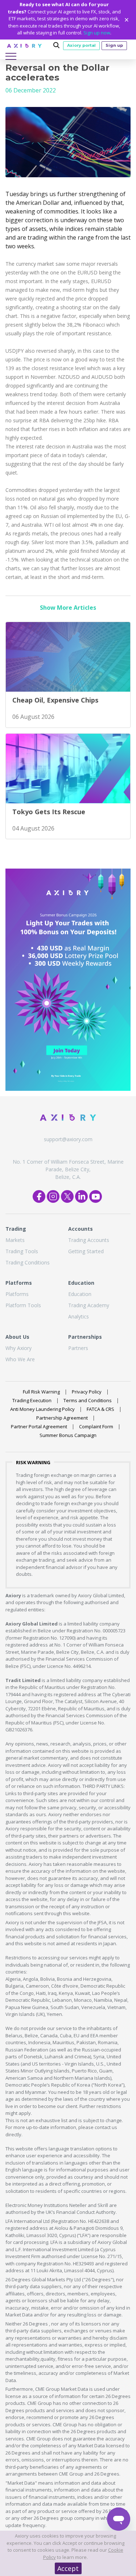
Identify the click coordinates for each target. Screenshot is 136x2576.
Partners (78, 1348)
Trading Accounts (89, 1240)
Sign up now (97, 33)
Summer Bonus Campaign (68, 1435)
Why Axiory (18, 1348)
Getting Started (86, 1251)
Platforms (17, 1294)
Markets (15, 1240)
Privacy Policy (87, 1392)
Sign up (114, 45)
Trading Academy (89, 1305)
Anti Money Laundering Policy (42, 1409)
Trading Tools (22, 1251)
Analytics (79, 1316)
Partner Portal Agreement (39, 1426)
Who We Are (20, 1359)
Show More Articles (68, 608)
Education (80, 1294)
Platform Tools (23, 1305)
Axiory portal (81, 45)
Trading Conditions (28, 1262)
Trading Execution (32, 1400)
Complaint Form (96, 1426)
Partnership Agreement (62, 1418)
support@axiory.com (68, 1139)
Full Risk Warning (41, 1392)
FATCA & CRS (100, 1409)
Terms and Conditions (88, 1400)
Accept (68, 2568)
